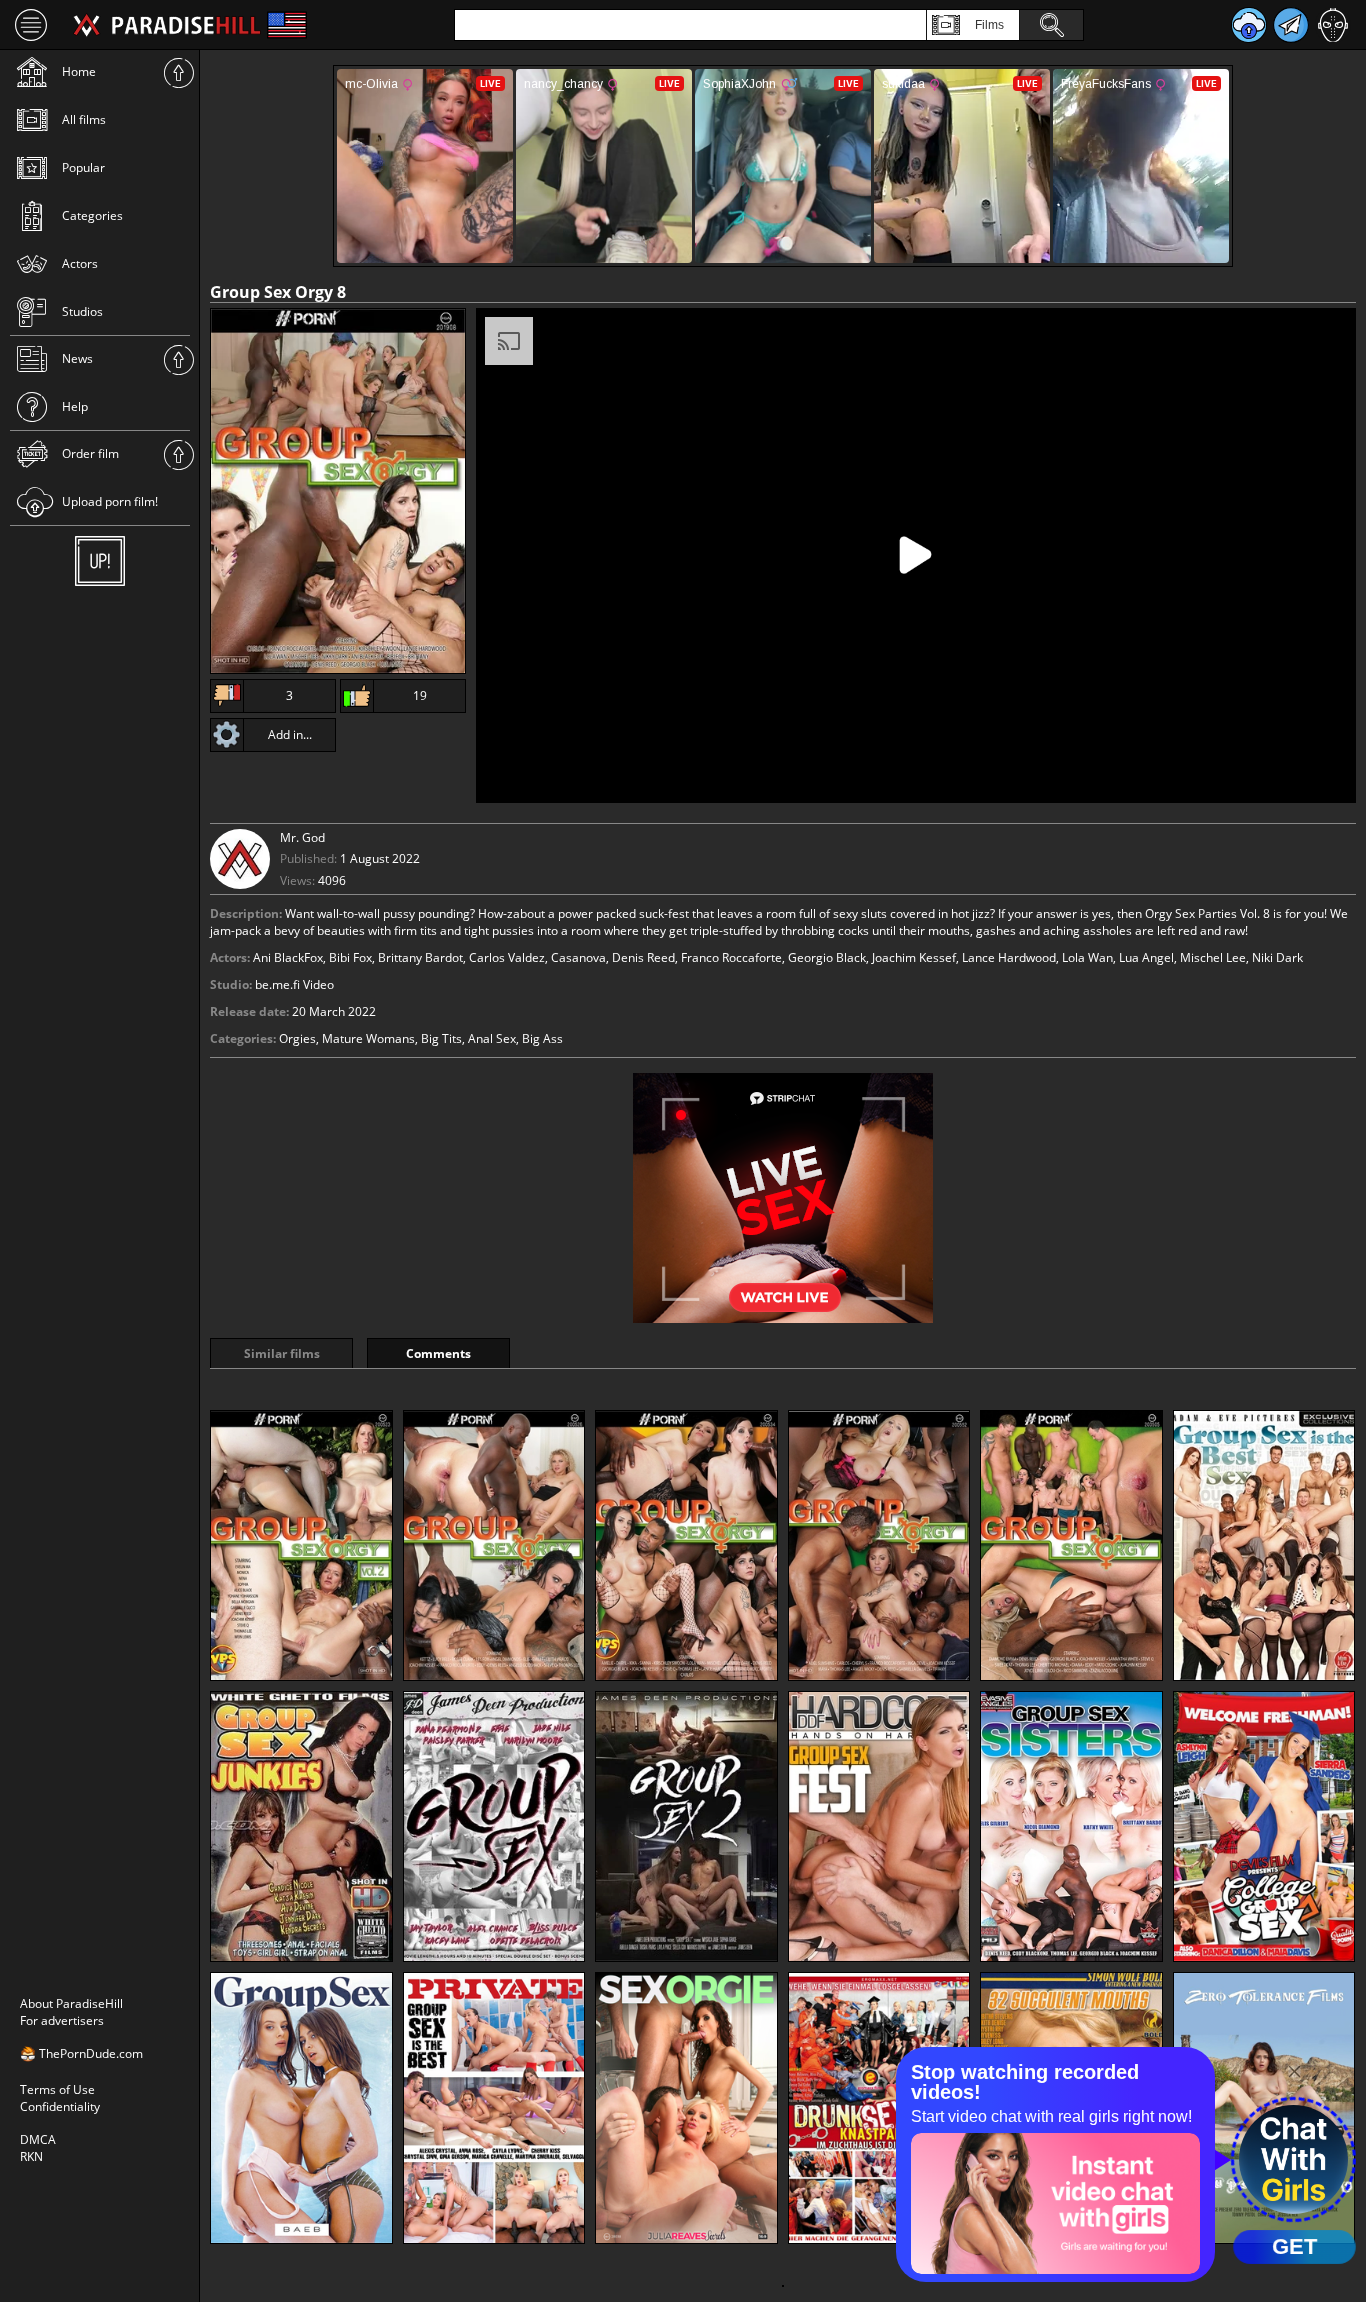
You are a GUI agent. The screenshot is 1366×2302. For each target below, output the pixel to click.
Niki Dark (1277, 957)
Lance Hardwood (1009, 957)
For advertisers (62, 2020)
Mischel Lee (1213, 957)
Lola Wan (1087, 957)
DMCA (38, 2139)
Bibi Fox (350, 957)
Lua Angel (1146, 957)
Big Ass (542, 1038)
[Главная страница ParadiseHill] (167, 25)
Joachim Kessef (914, 957)
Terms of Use (57, 2089)
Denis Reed (643, 957)
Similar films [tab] (282, 1353)
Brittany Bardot (420, 957)
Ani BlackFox (288, 957)
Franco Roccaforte (731, 957)
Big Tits (441, 1038)
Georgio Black (827, 957)
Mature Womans (368, 1038)
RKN (31, 2156)
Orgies (297, 1038)
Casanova (578, 957)
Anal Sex (492, 1038)
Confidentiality (60, 2106)
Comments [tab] (438, 1353)
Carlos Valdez (507, 957)
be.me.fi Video (294, 984)
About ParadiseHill (71, 2003)
